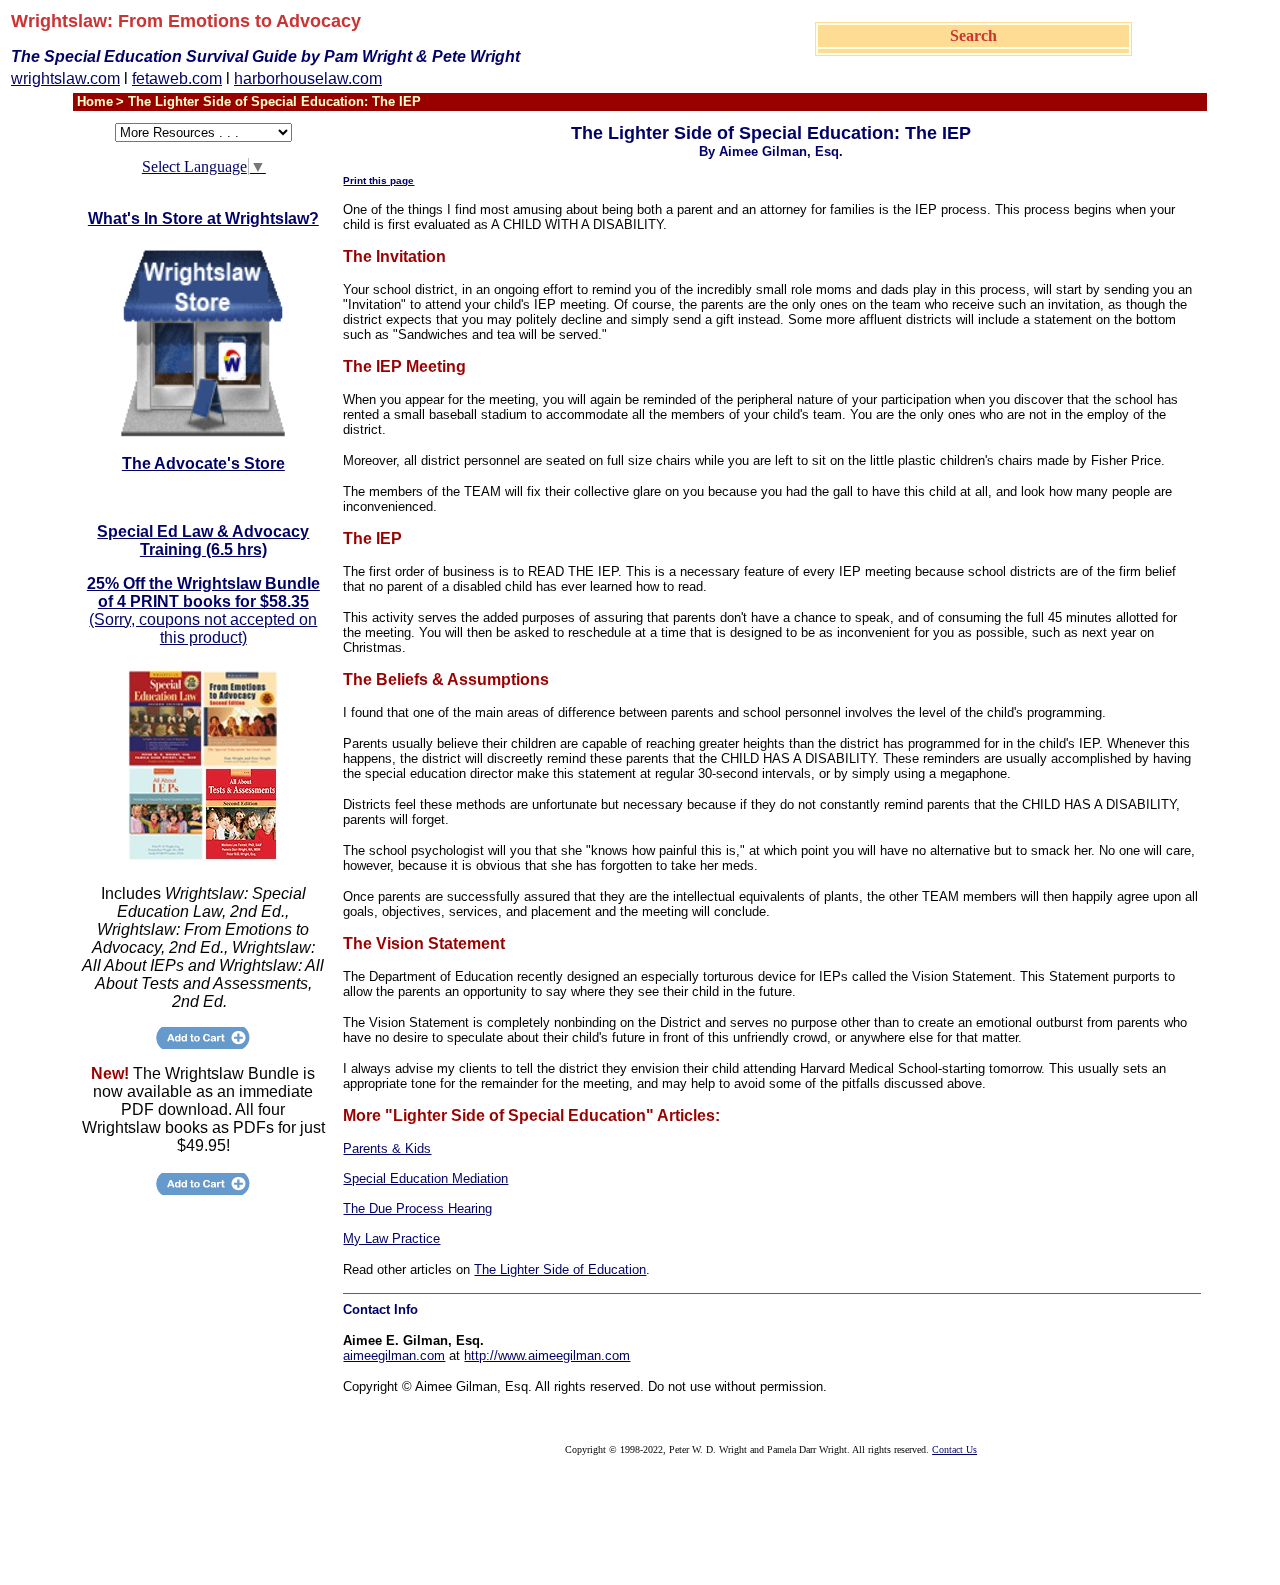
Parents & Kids (387, 1148)
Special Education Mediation (425, 1178)
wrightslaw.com (65, 78)
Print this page (378, 180)
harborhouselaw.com (308, 78)
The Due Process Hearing (417, 1208)
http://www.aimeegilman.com (547, 1355)
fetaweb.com (177, 78)
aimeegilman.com (394, 1355)
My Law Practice (391, 1238)
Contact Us (954, 1449)
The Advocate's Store (203, 463)
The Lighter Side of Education (560, 1269)
